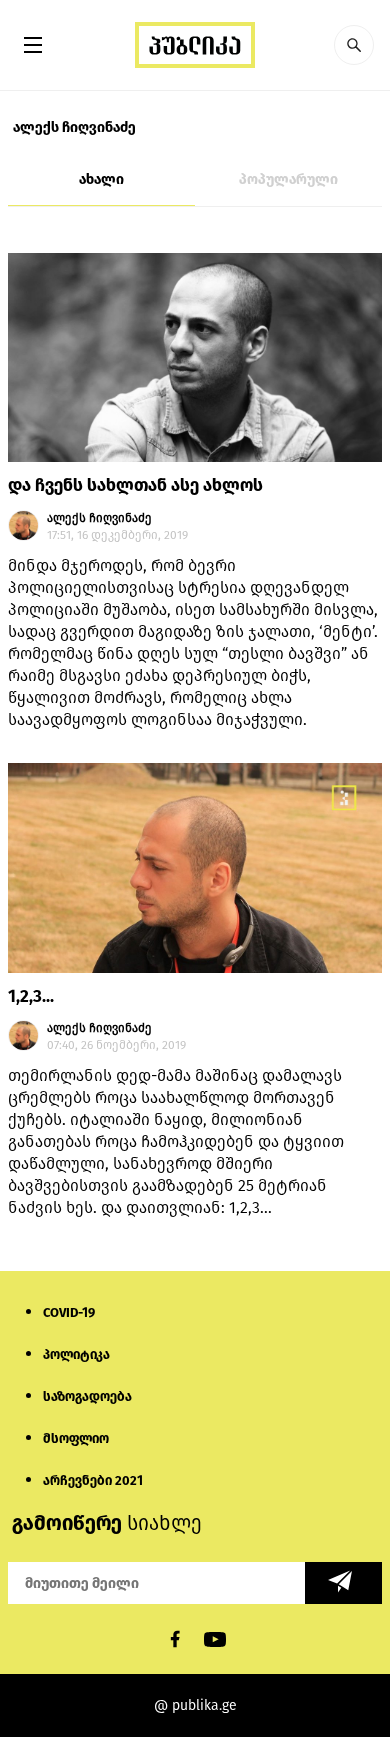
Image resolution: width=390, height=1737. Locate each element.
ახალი (101, 179)
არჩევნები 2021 (93, 1480)
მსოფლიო (76, 1438)
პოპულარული (288, 179)
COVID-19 (69, 1312)
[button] (354, 45)
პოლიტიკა (76, 1354)
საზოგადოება (87, 1396)
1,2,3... (31, 996)
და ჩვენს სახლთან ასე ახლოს (135, 485)
